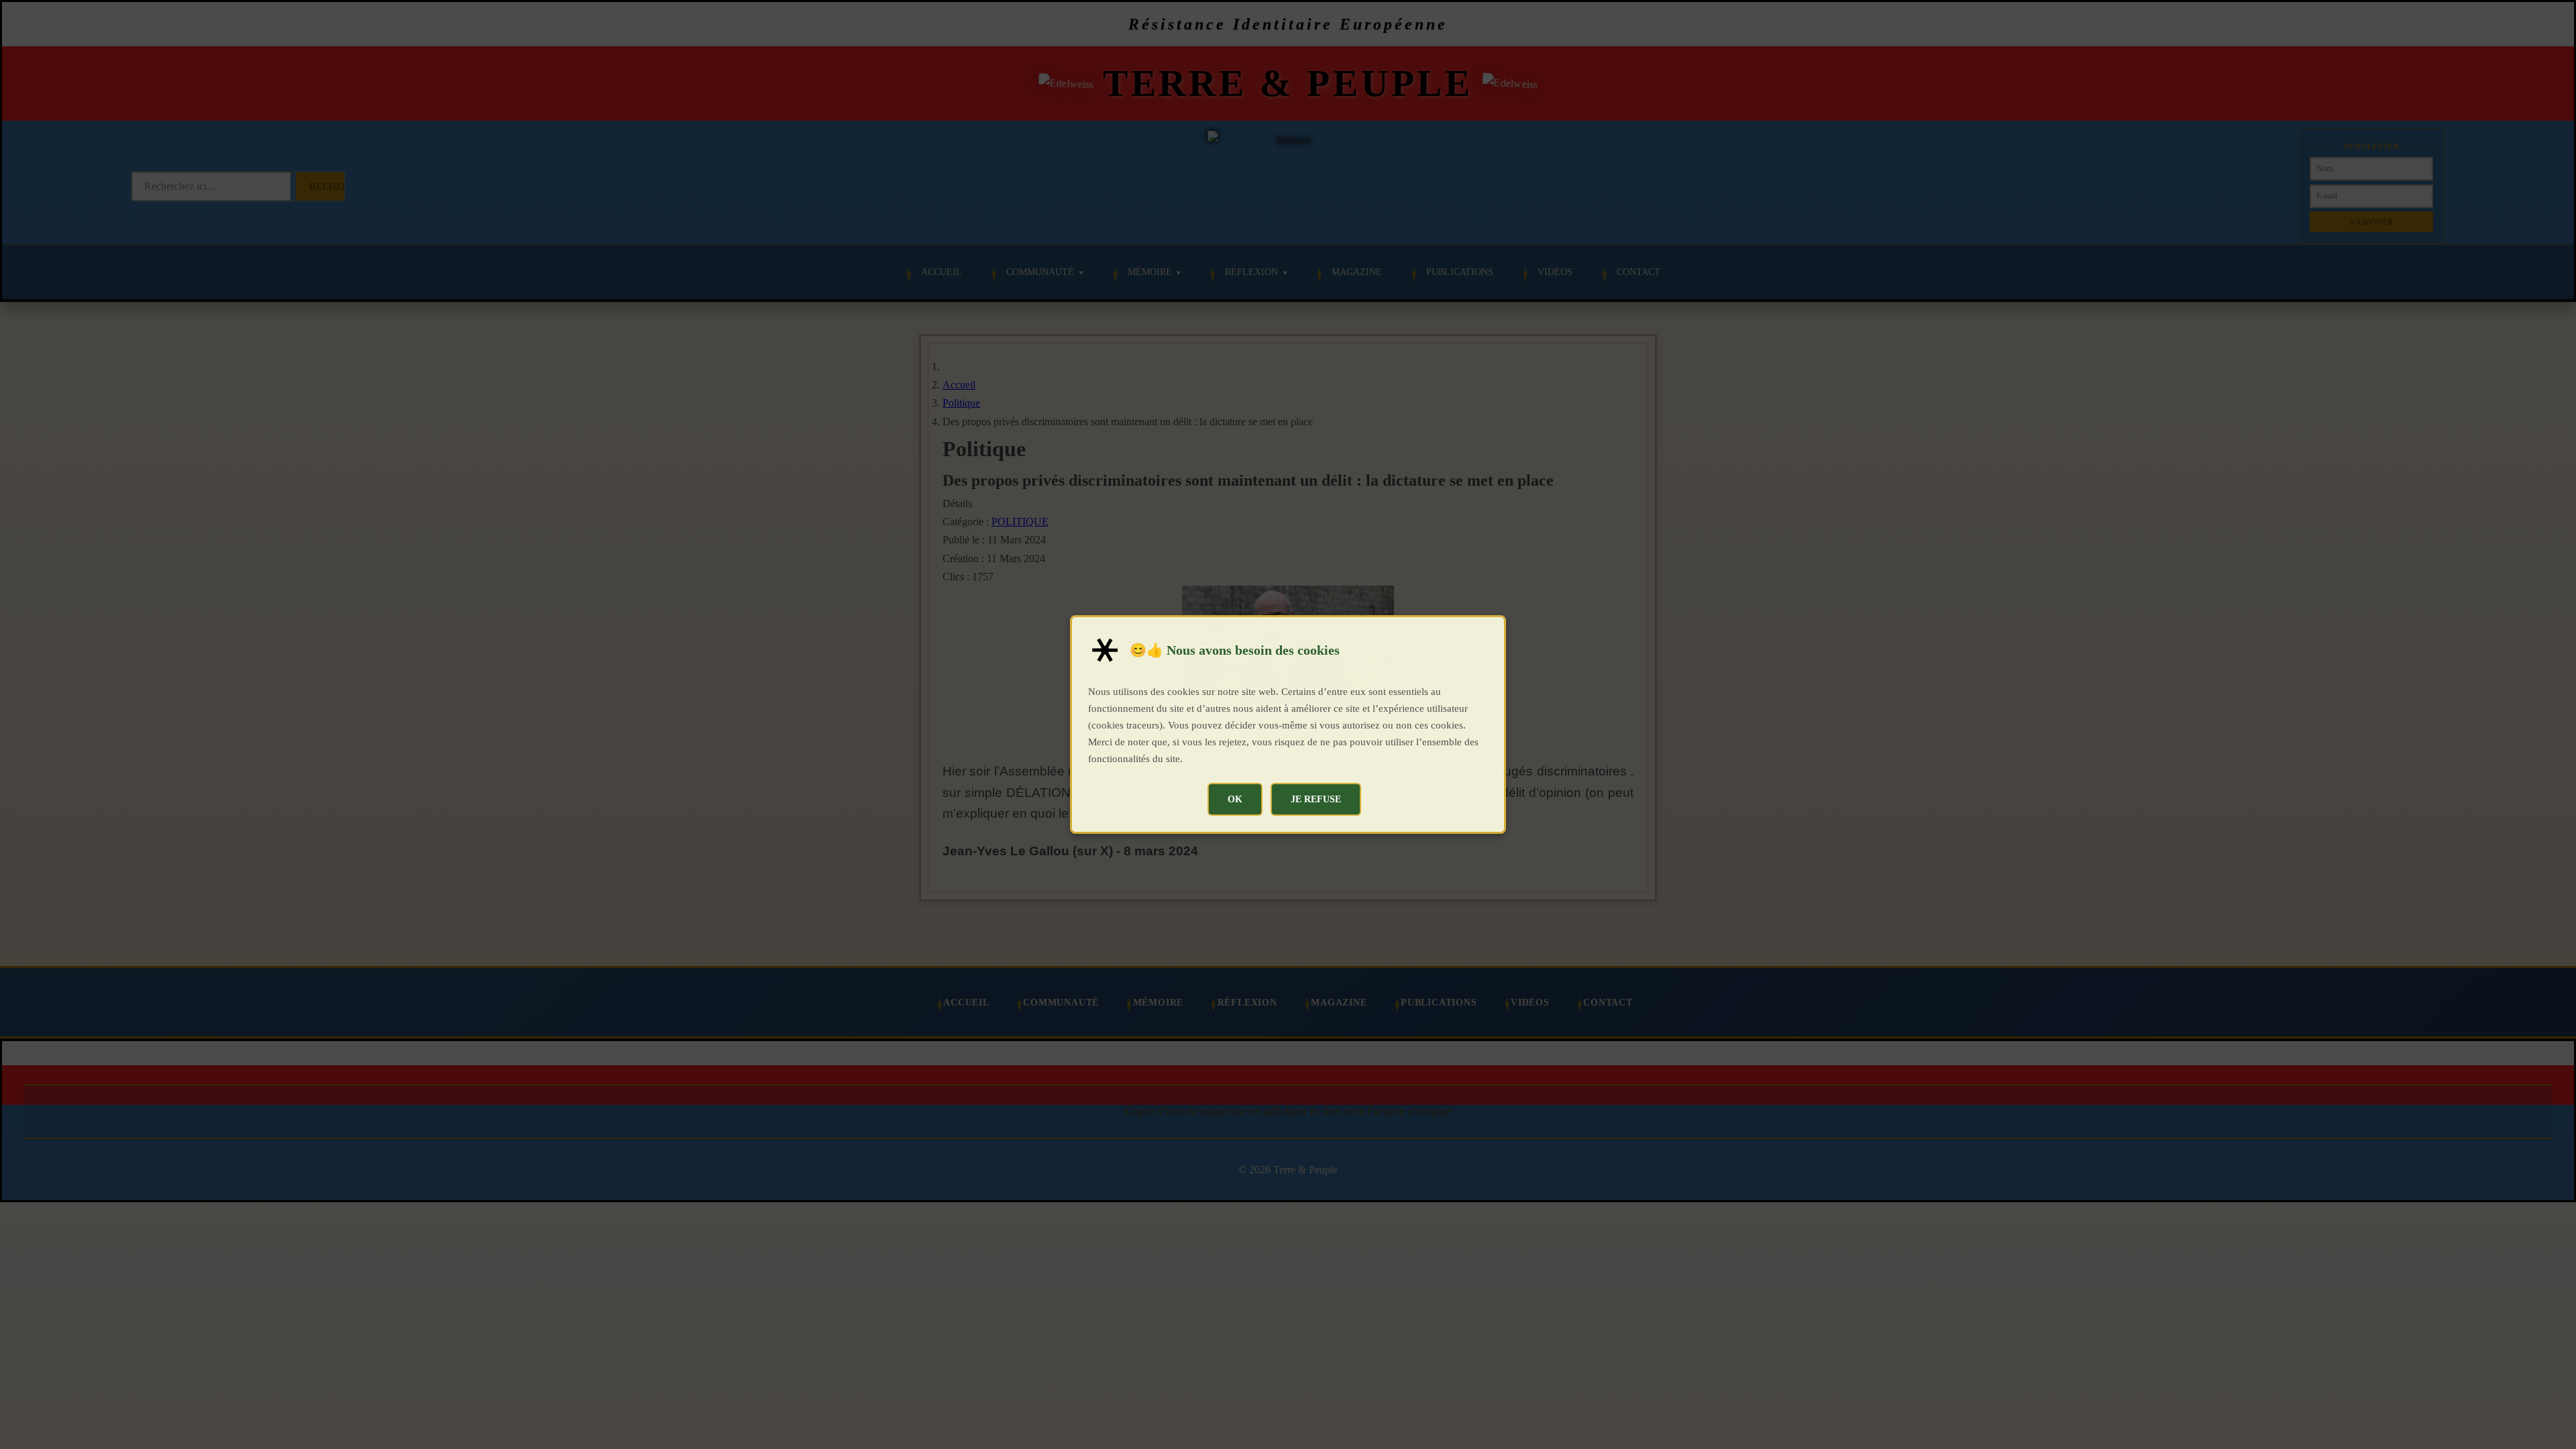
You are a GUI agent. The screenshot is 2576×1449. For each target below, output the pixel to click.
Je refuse (1316, 799)
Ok (1235, 799)
